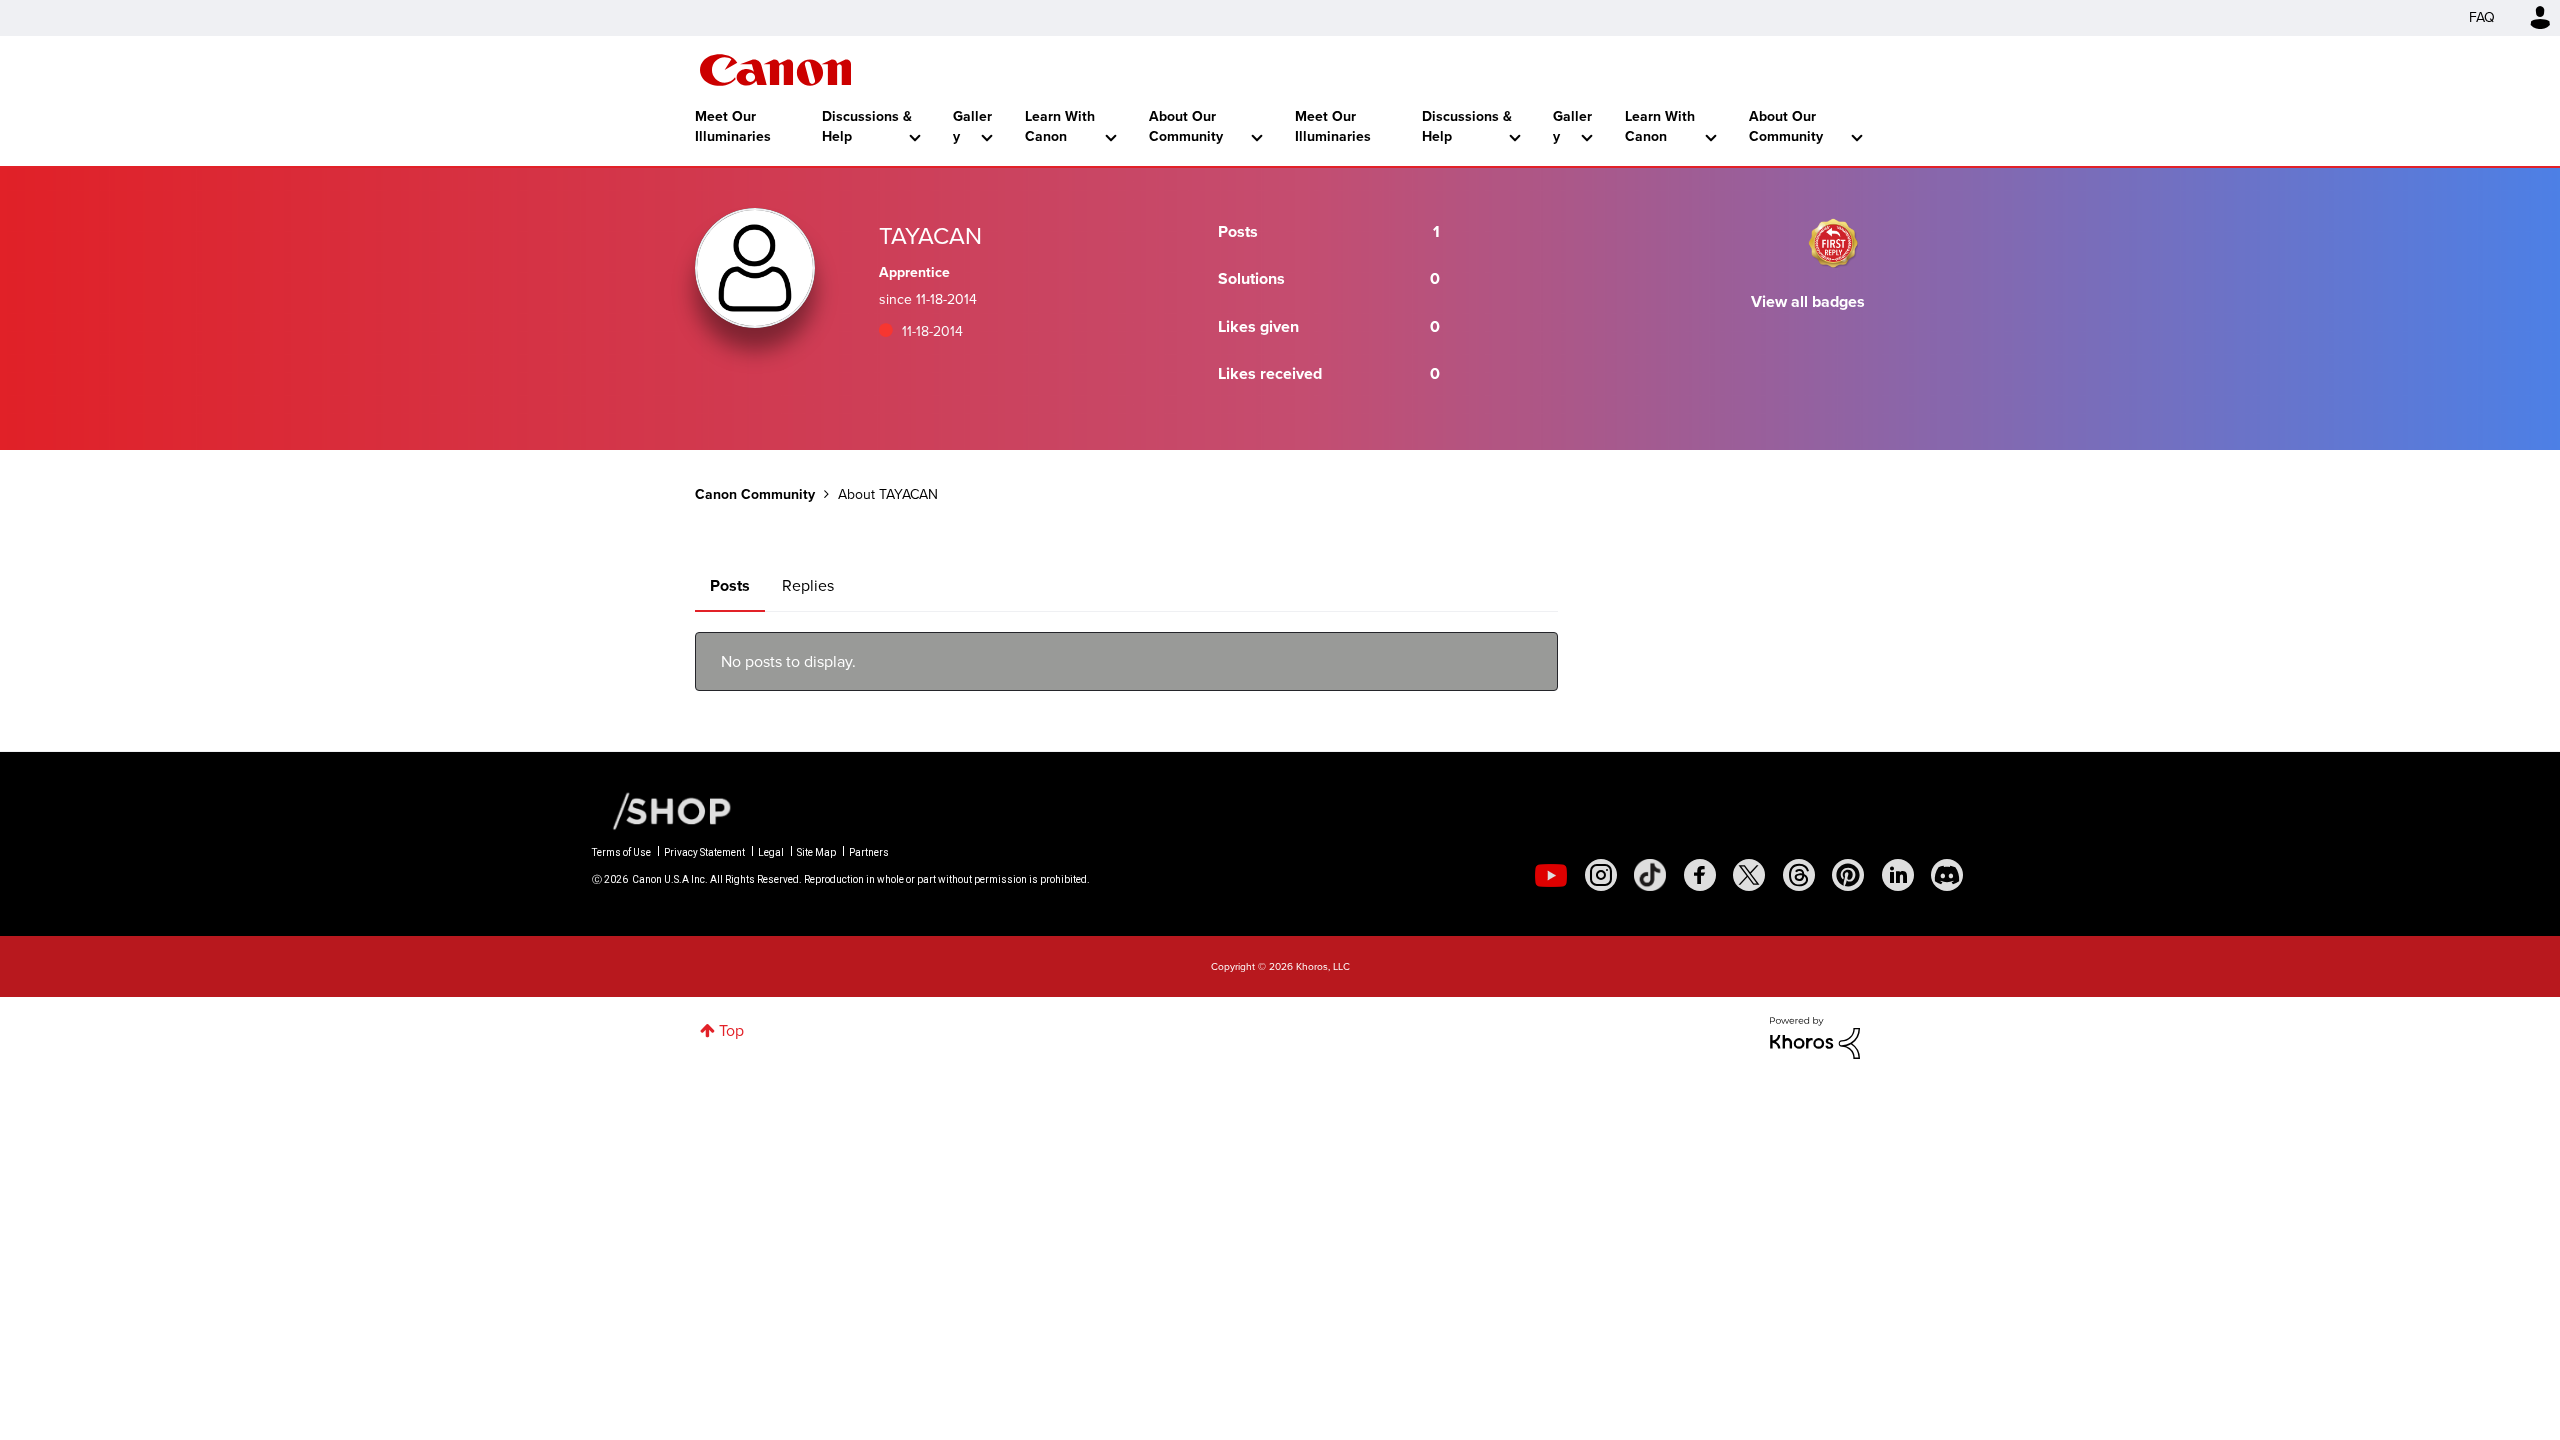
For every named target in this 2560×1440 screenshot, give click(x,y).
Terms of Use (621, 852)
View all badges (1808, 301)
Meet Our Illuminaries (733, 126)
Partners (869, 852)
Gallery (972, 126)
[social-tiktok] (1650, 875)
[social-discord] (1947, 875)
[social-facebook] (1700, 875)
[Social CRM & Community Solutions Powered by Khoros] (1815, 1036)
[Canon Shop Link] (662, 810)
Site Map (816, 852)
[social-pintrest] (1848, 875)
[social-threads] (1799, 875)
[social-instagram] (1601, 875)
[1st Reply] (1833, 243)
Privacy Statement (704, 852)
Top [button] (731, 1030)
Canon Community (775, 70)
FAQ (2482, 17)
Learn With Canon (1060, 126)
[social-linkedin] (1898, 875)
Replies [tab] (808, 585)
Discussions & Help (867, 126)
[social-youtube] (1551, 875)
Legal (771, 852)
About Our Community (1186, 126)
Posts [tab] (730, 585)
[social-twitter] (1749, 875)
